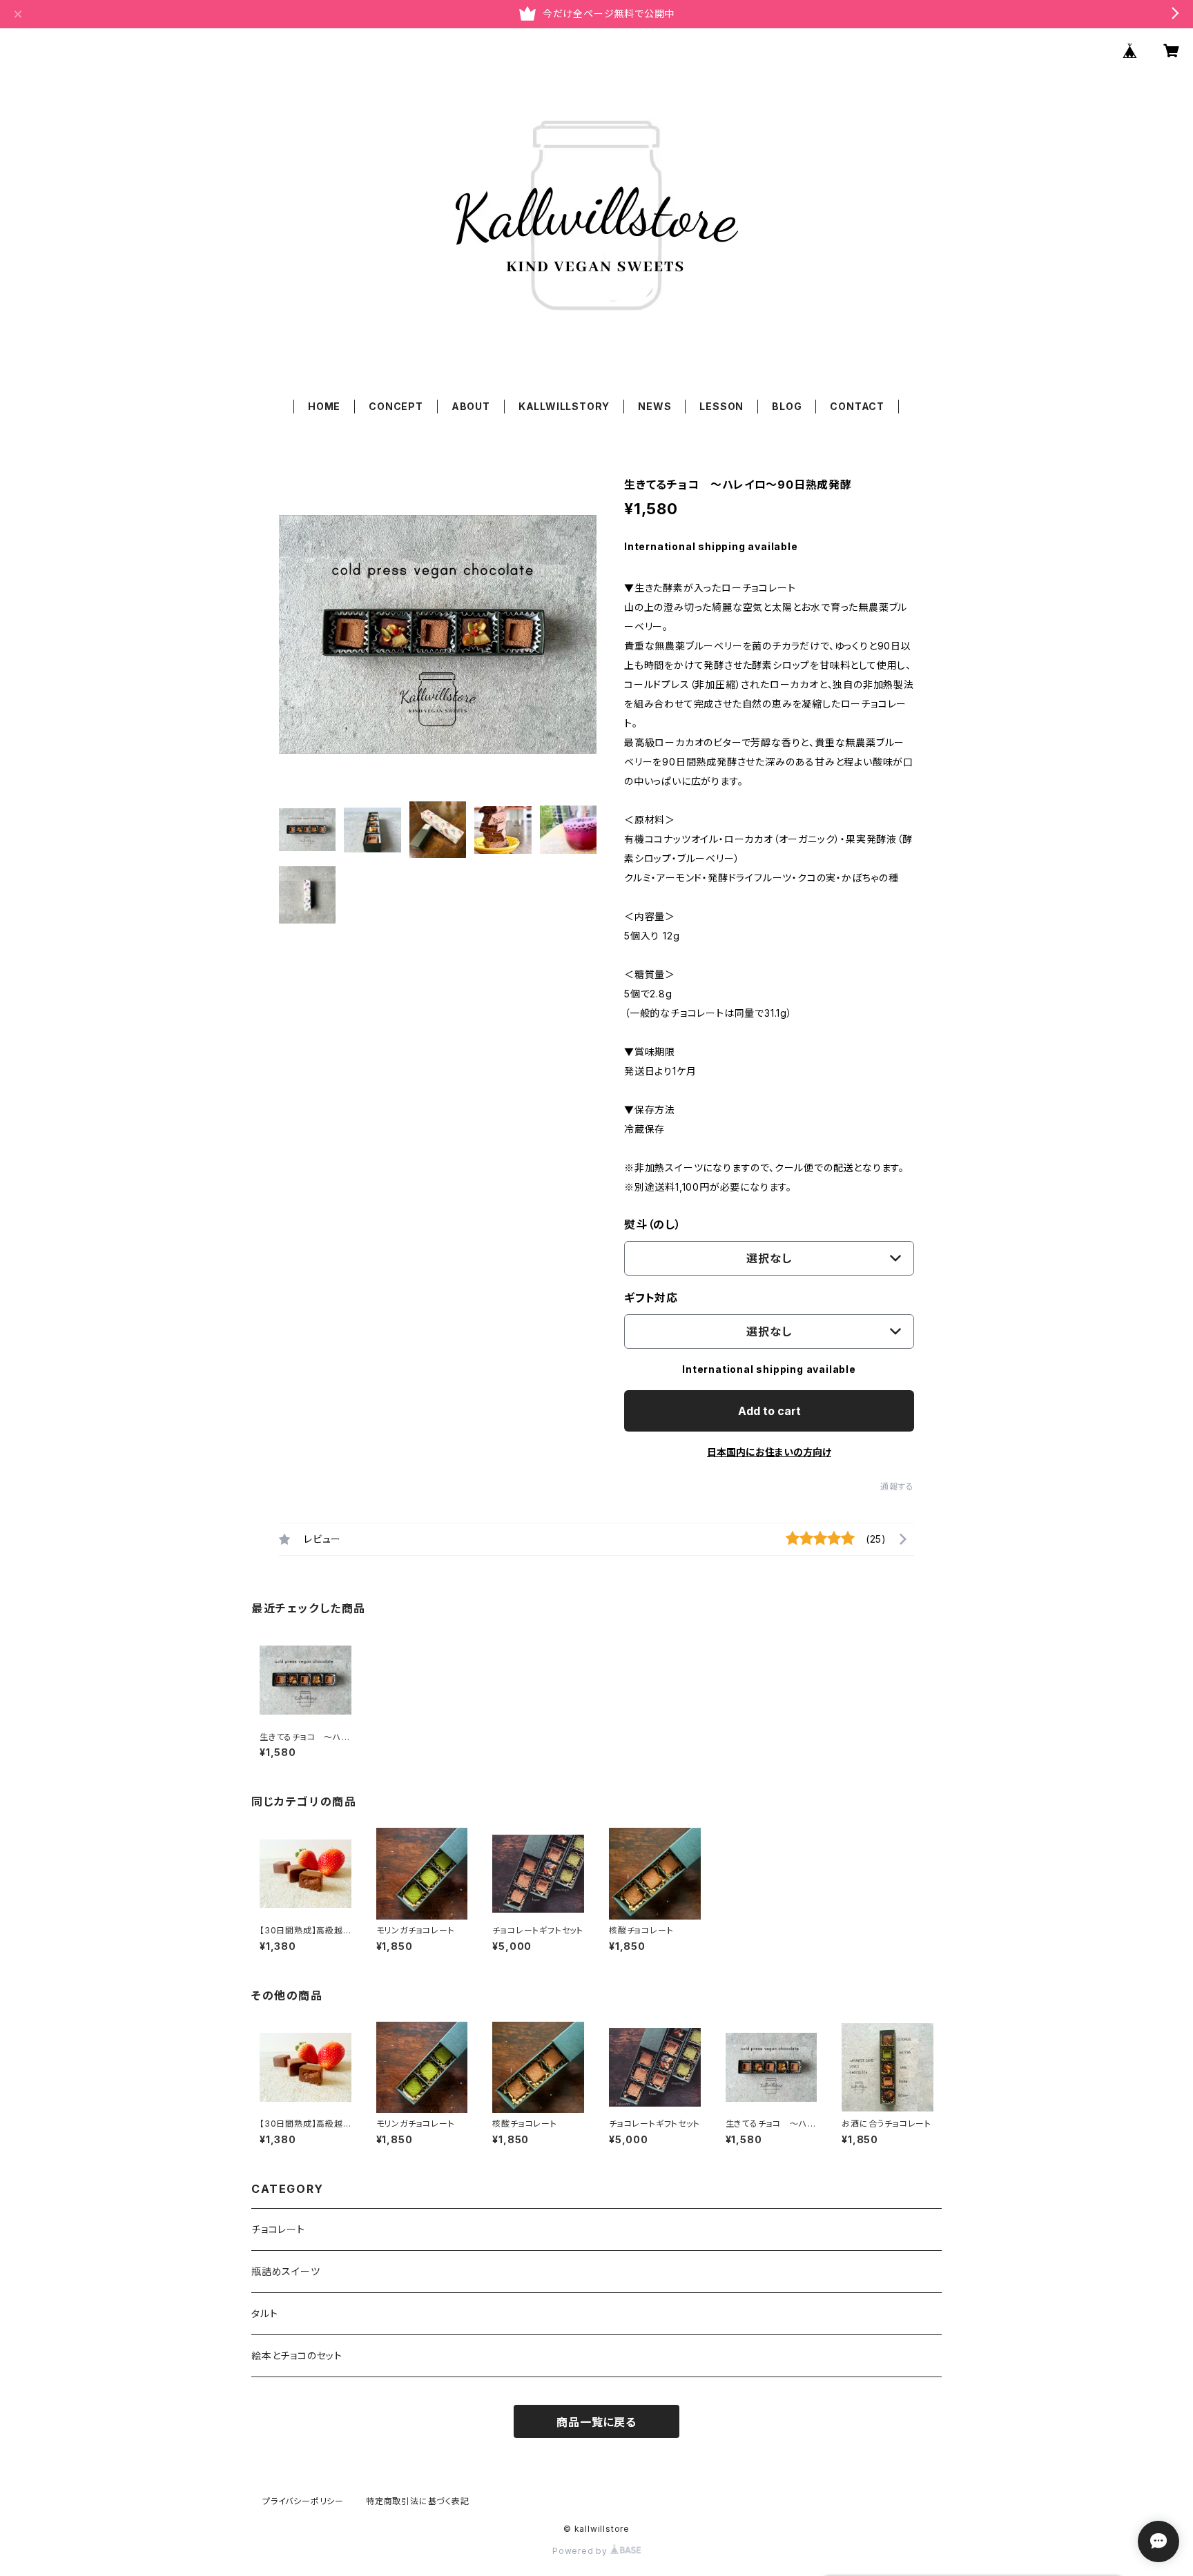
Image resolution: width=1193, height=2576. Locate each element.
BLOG (787, 406)
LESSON (721, 406)
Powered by (581, 2551)
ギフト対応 (651, 1298)
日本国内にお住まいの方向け (769, 1452)
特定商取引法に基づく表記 (418, 2501)
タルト (264, 2313)
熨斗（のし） (653, 1224)
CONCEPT (396, 406)
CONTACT (857, 406)
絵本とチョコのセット (297, 2355)
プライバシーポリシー (303, 2501)
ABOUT (471, 406)
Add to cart (769, 1411)
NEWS (654, 406)
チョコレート (278, 2229)
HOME (324, 406)
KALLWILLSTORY (564, 406)
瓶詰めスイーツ (286, 2271)
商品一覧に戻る (596, 2422)
